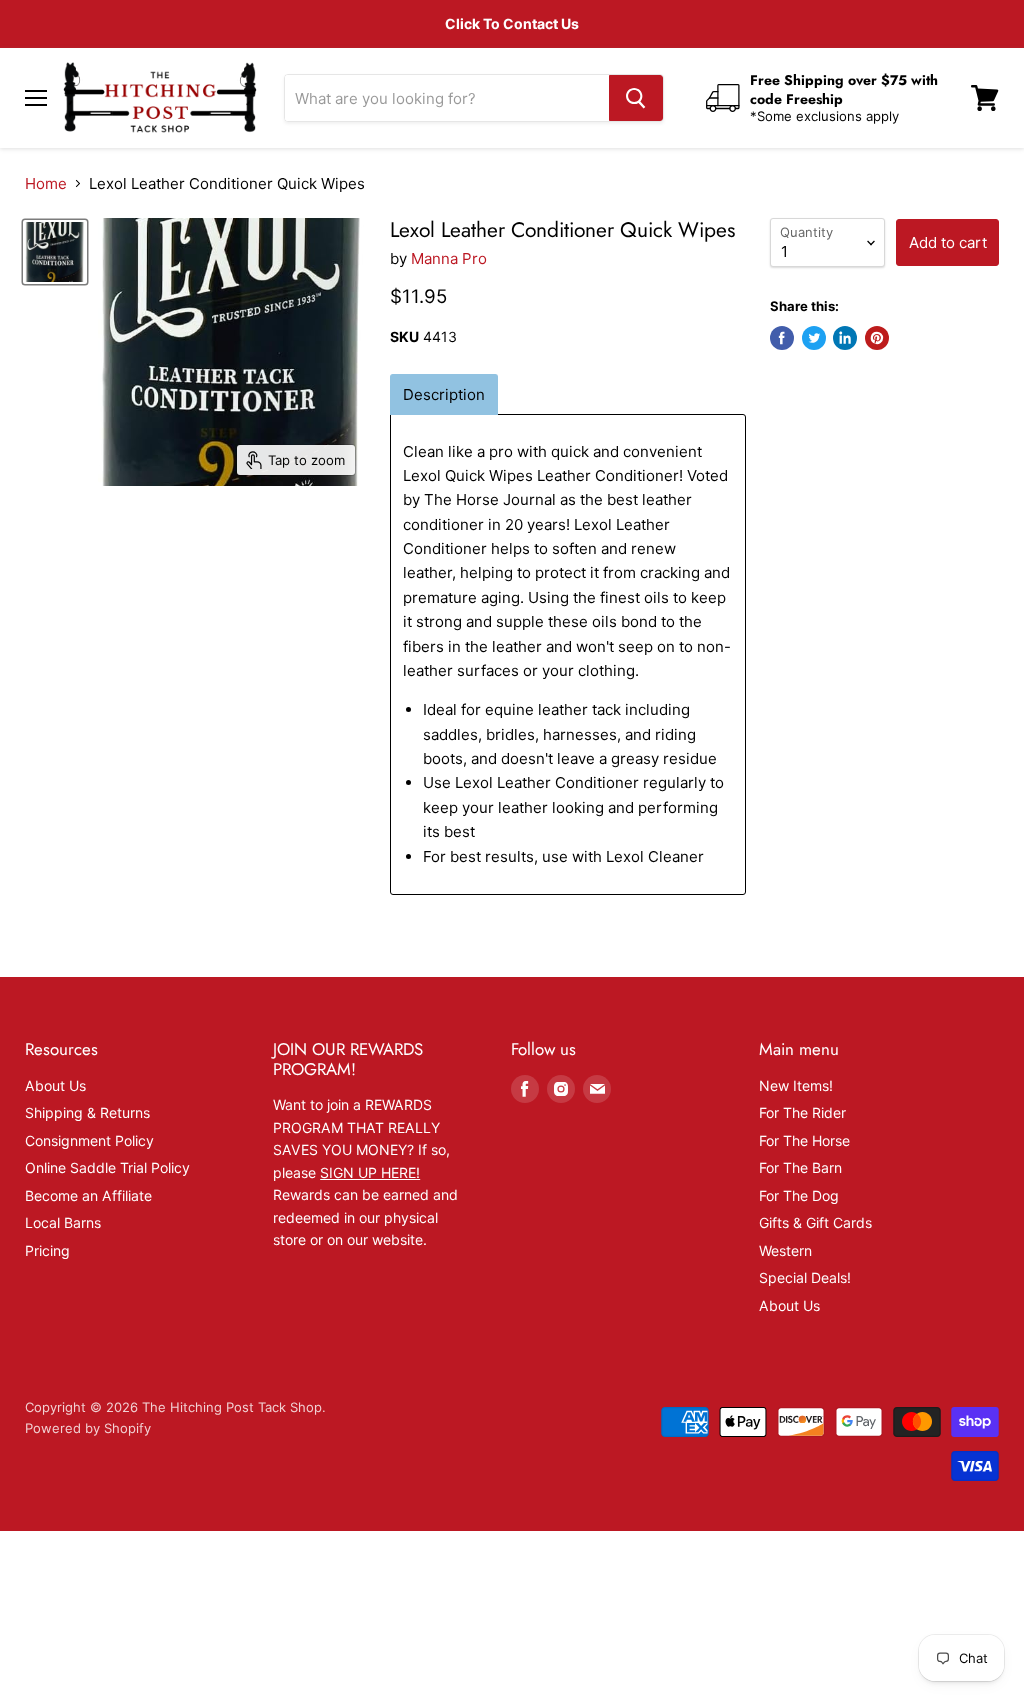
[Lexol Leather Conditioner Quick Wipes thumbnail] (55, 252)
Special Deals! (805, 1277)
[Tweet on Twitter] (814, 338)
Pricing (47, 1250)
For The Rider (802, 1112)
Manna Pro (449, 258)
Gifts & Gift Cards (815, 1222)
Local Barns (63, 1222)
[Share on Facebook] (782, 338)
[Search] (636, 98)
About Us (55, 1085)
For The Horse (804, 1140)
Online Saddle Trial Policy (107, 1167)
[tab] (444, 394)
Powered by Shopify (88, 1428)
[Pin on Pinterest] (877, 338)
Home (46, 183)
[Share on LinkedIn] (845, 338)
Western (785, 1250)
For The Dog (799, 1195)
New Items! (796, 1085)
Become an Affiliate (88, 1195)
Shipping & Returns (87, 1112)
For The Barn (800, 1167)
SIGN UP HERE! (370, 1172)
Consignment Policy (89, 1140)
